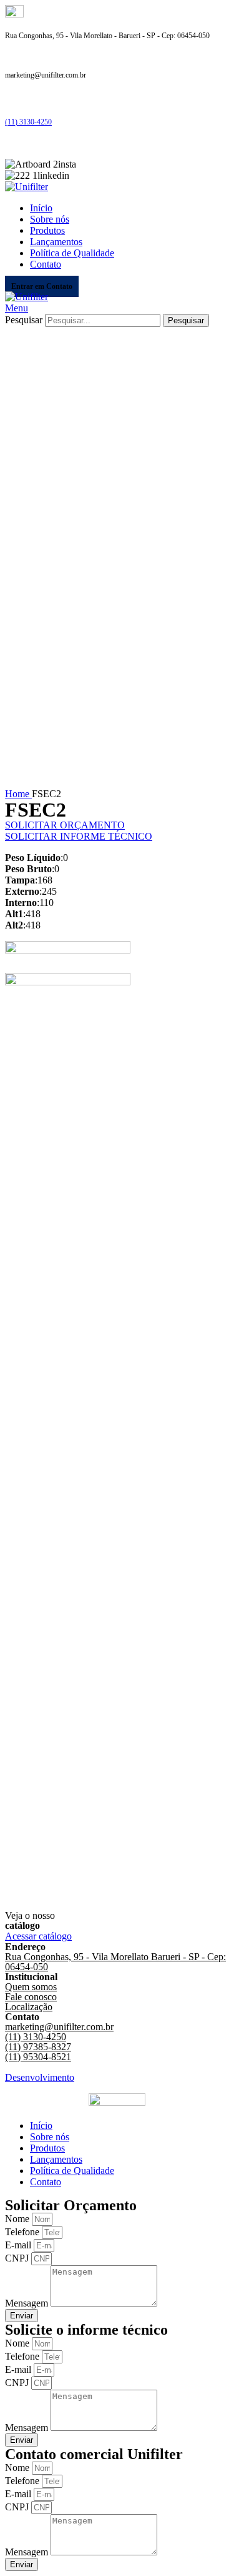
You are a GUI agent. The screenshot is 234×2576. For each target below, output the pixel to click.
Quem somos (31, 1987)
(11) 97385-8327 (38, 2047)
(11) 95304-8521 (38, 2057)
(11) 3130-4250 (28, 122)
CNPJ (18, 2258)
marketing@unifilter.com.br (59, 2027)
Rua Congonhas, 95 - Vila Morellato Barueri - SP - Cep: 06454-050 (115, 1962)
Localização (29, 2007)
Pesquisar (24, 320)
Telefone (23, 2232)
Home (18, 794)
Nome (18, 2219)
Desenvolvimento (40, 2077)
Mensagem (28, 2303)
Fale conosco (31, 1997)
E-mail (19, 2245)
